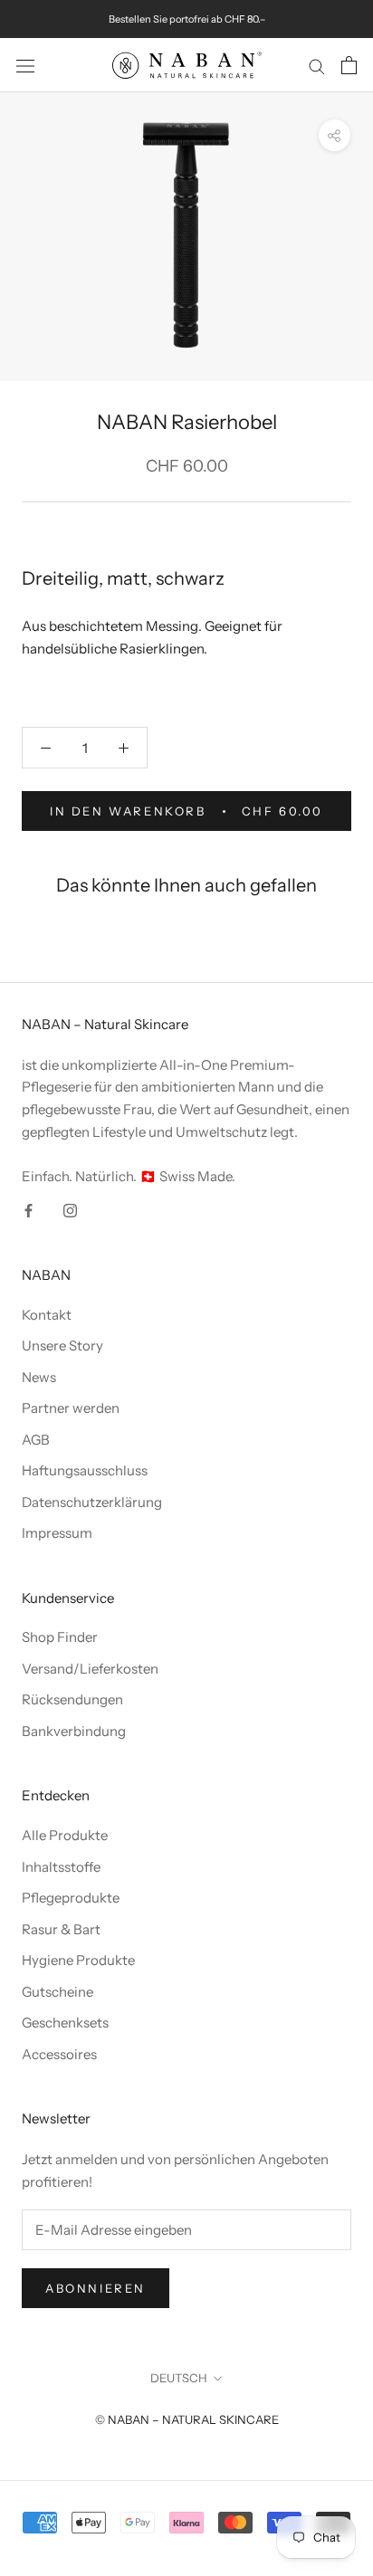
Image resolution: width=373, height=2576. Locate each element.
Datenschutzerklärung (92, 1502)
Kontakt (47, 1315)
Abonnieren (96, 2288)
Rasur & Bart (61, 1929)
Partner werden (71, 1408)
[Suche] (317, 65)
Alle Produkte (65, 1835)
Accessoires (59, 2054)
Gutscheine (57, 1992)
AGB (36, 1440)
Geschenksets (65, 2023)
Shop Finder (60, 1637)
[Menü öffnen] (25, 65)
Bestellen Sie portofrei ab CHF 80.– (187, 19)
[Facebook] (29, 1210)
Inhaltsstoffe (61, 1867)
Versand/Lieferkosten (90, 1669)
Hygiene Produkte (78, 1960)
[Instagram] (70, 1210)
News (39, 1377)
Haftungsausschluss (85, 1470)
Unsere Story (62, 1345)
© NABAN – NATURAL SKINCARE (187, 2419)
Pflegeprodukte (71, 1898)
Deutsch (179, 2378)
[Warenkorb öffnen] (349, 65)
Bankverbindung (74, 1731)
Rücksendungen (72, 1699)
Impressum (57, 1533)
